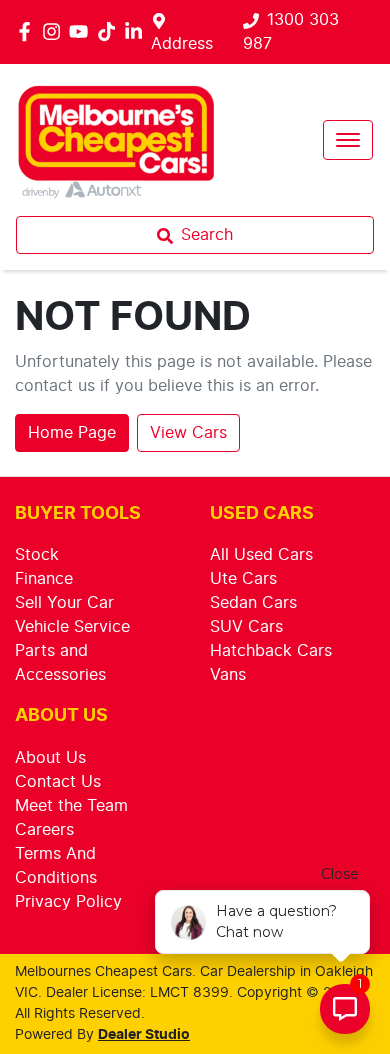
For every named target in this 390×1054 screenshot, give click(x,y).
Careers (44, 830)
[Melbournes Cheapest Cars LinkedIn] (137, 31)
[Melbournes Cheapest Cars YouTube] (82, 31)
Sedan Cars (253, 603)
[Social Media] (110, 31)
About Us (50, 758)
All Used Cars (261, 555)
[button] (348, 140)
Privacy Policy (68, 902)
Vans (228, 675)
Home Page (72, 433)
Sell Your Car (64, 603)
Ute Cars (243, 579)
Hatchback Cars (271, 651)
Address (182, 44)
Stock (37, 555)
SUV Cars (246, 627)
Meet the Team (71, 806)
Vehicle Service (72, 627)
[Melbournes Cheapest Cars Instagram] (55, 31)
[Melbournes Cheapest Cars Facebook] (28, 31)
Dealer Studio (144, 1035)
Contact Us (58, 782)
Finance (44, 579)
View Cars (188, 433)
